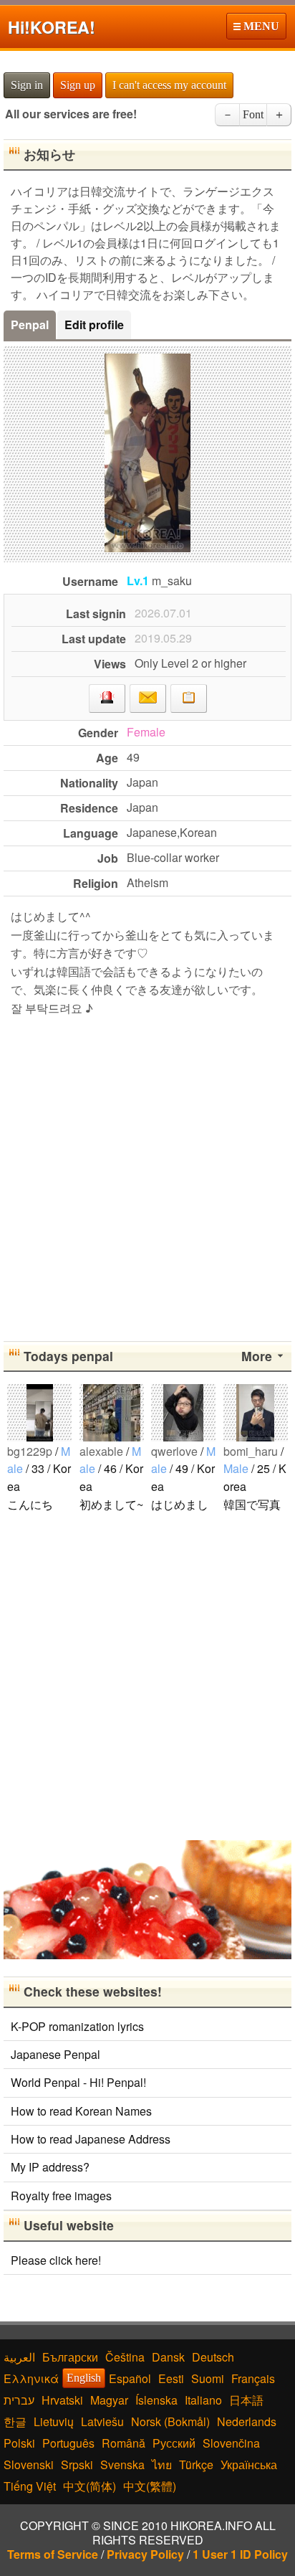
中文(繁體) (150, 2486)
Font (253, 114)
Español (130, 2378)
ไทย (162, 2464)
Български (70, 2357)
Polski (19, 2443)
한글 (15, 2421)
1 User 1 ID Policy (240, 2554)
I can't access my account (169, 85)
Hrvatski (62, 2400)
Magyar (109, 2400)
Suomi (208, 2378)
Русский (174, 2443)
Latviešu (102, 2421)
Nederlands (247, 2421)
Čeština (125, 2357)
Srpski (77, 2464)
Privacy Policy (145, 2554)
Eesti (171, 2378)
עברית (19, 2400)
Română (124, 2443)
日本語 (246, 2400)
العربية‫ (19, 2357)
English (84, 2378)
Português (68, 2443)
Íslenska (156, 2400)
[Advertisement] (147, 1176)
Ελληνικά (31, 2378)
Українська (249, 2464)
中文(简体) (90, 2486)
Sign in (27, 85)
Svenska (122, 2464)
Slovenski (29, 2464)
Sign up (78, 85)
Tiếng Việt (30, 2486)
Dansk (168, 2357)
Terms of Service (53, 2554)
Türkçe (196, 2464)
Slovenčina (231, 2443)
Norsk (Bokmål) (170, 2421)
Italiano (203, 2400)
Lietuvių (54, 2421)
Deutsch (213, 2357)
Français (253, 2378)
